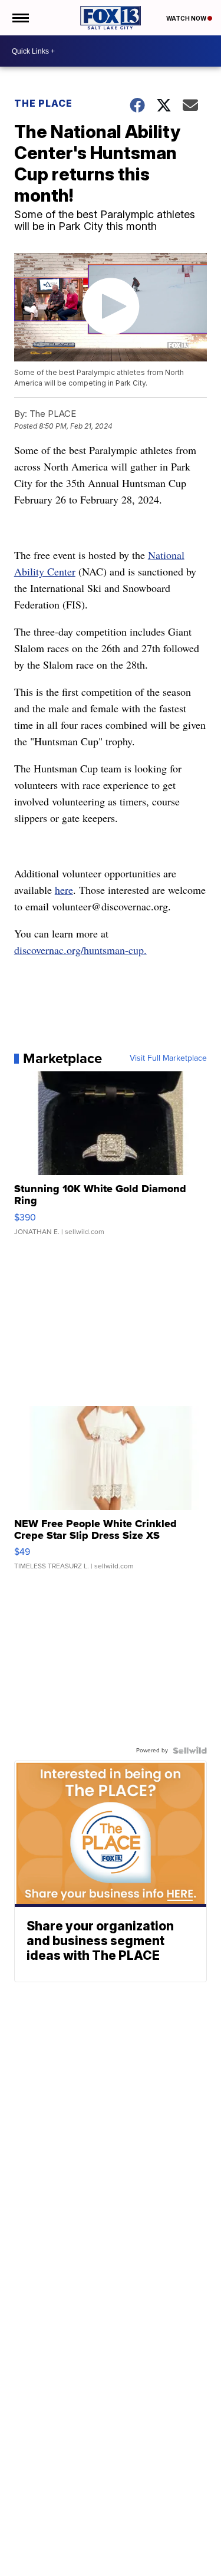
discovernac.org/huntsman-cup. (80, 950)
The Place (43, 103)
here (64, 890)
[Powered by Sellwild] (190, 1751)
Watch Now (187, 18)
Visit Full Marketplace (168, 1058)
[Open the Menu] (20, 18)
